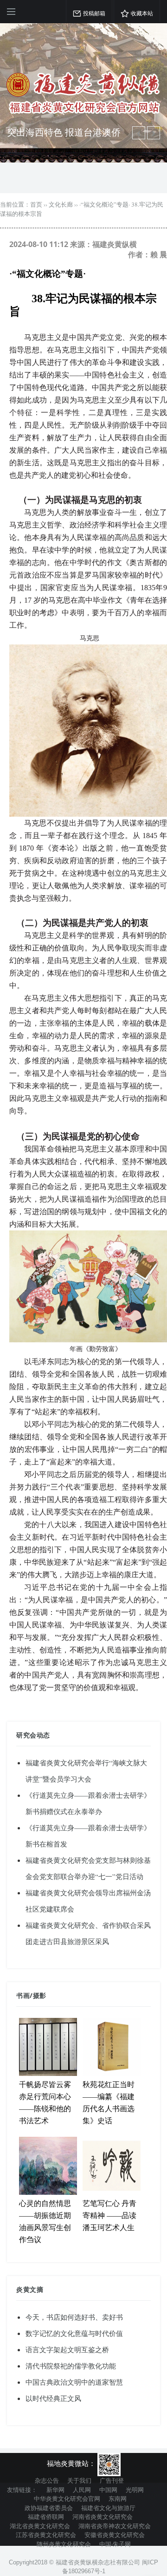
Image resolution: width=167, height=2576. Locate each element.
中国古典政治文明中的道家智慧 (74, 2382)
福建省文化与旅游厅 (108, 2508)
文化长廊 (61, 204)
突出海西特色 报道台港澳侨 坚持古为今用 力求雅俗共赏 (64, 138)
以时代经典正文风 (53, 2398)
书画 (23, 1995)
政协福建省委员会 (49, 2508)
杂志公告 (47, 2480)
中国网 (108, 2490)
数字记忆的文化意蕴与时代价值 (74, 2333)
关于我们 (79, 2480)
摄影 (40, 1995)
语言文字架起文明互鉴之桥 (67, 2349)
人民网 (82, 2490)
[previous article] (154, 133)
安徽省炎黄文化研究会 (115, 2535)
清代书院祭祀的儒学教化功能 (71, 2366)
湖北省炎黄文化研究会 (40, 2526)
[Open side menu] (11, 12)
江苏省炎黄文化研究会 (46, 2535)
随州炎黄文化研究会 (64, 2544)
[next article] (139, 133)
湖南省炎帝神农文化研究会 (115, 2526)
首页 (36, 204)
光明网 (135, 2490)
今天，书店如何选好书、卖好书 (74, 2317)
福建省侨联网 (46, 2517)
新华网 (55, 2490)
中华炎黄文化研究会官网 (67, 2498)
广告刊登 (112, 2480)
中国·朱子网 (115, 2544)
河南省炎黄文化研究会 (103, 2517)
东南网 (118, 2498)
